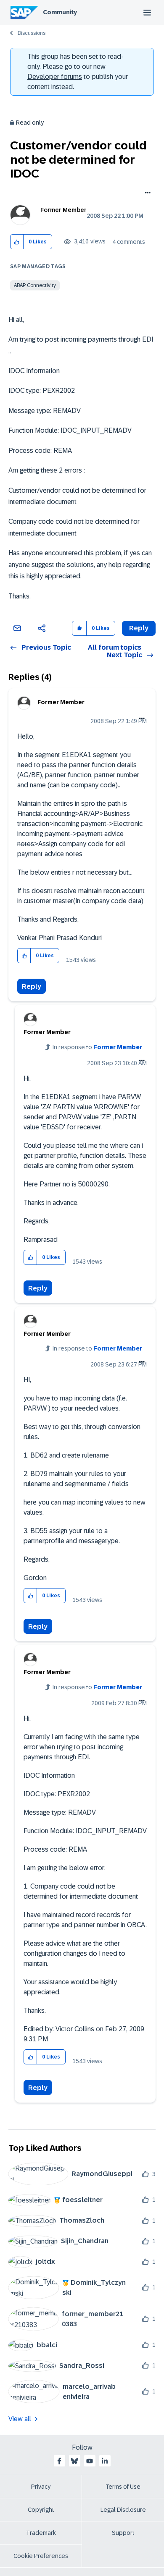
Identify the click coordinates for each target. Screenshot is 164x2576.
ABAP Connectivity (35, 285)
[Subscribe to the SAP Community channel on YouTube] (90, 2461)
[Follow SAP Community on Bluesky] (74, 2461)
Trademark (41, 2533)
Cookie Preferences (41, 2556)
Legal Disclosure (123, 2510)
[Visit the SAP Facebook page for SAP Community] (59, 2461)
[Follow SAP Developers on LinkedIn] (105, 2461)
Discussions (32, 33)
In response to (97, 1047)
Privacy (41, 2487)
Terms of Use (123, 2487)
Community (60, 12)
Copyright (41, 2510)
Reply (32, 986)
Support (123, 2533)
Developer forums (55, 77)
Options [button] (146, 193)
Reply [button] (139, 628)
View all (20, 2419)
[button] (17, 242)
